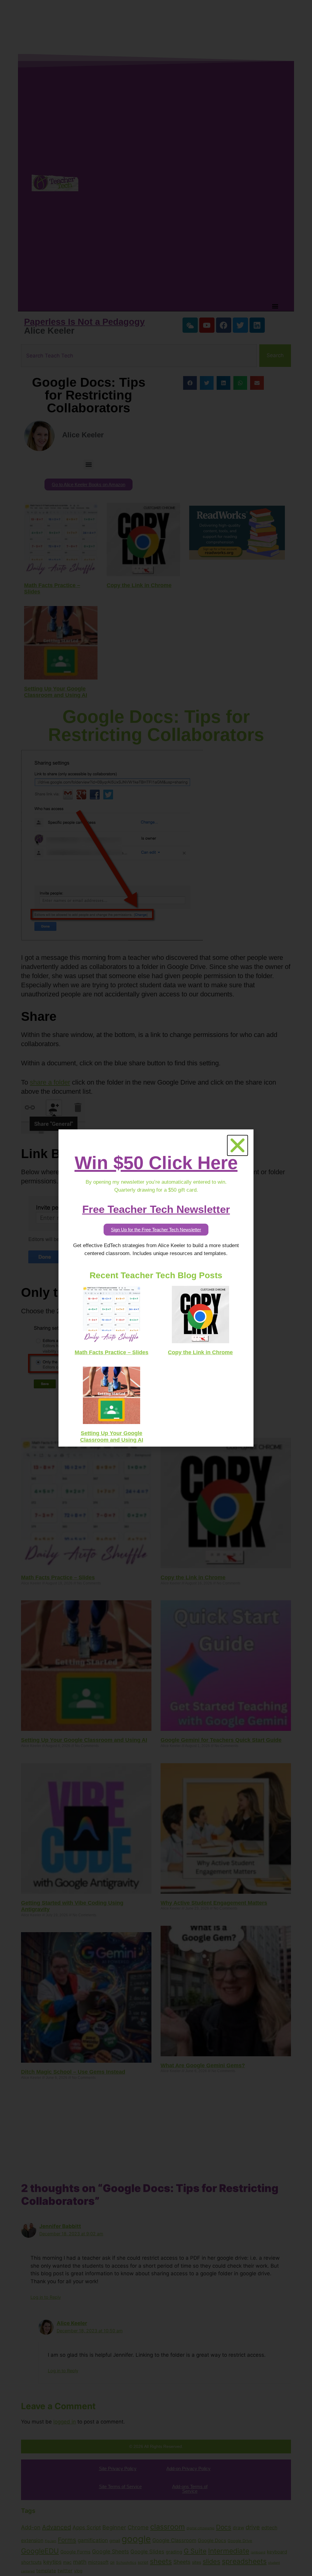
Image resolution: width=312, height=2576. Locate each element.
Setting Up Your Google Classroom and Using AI (112, 1437)
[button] (238, 1145)
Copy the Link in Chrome (200, 1352)
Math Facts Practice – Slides (112, 1352)
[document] (156, 1288)
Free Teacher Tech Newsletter (156, 1209)
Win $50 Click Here (156, 1163)
